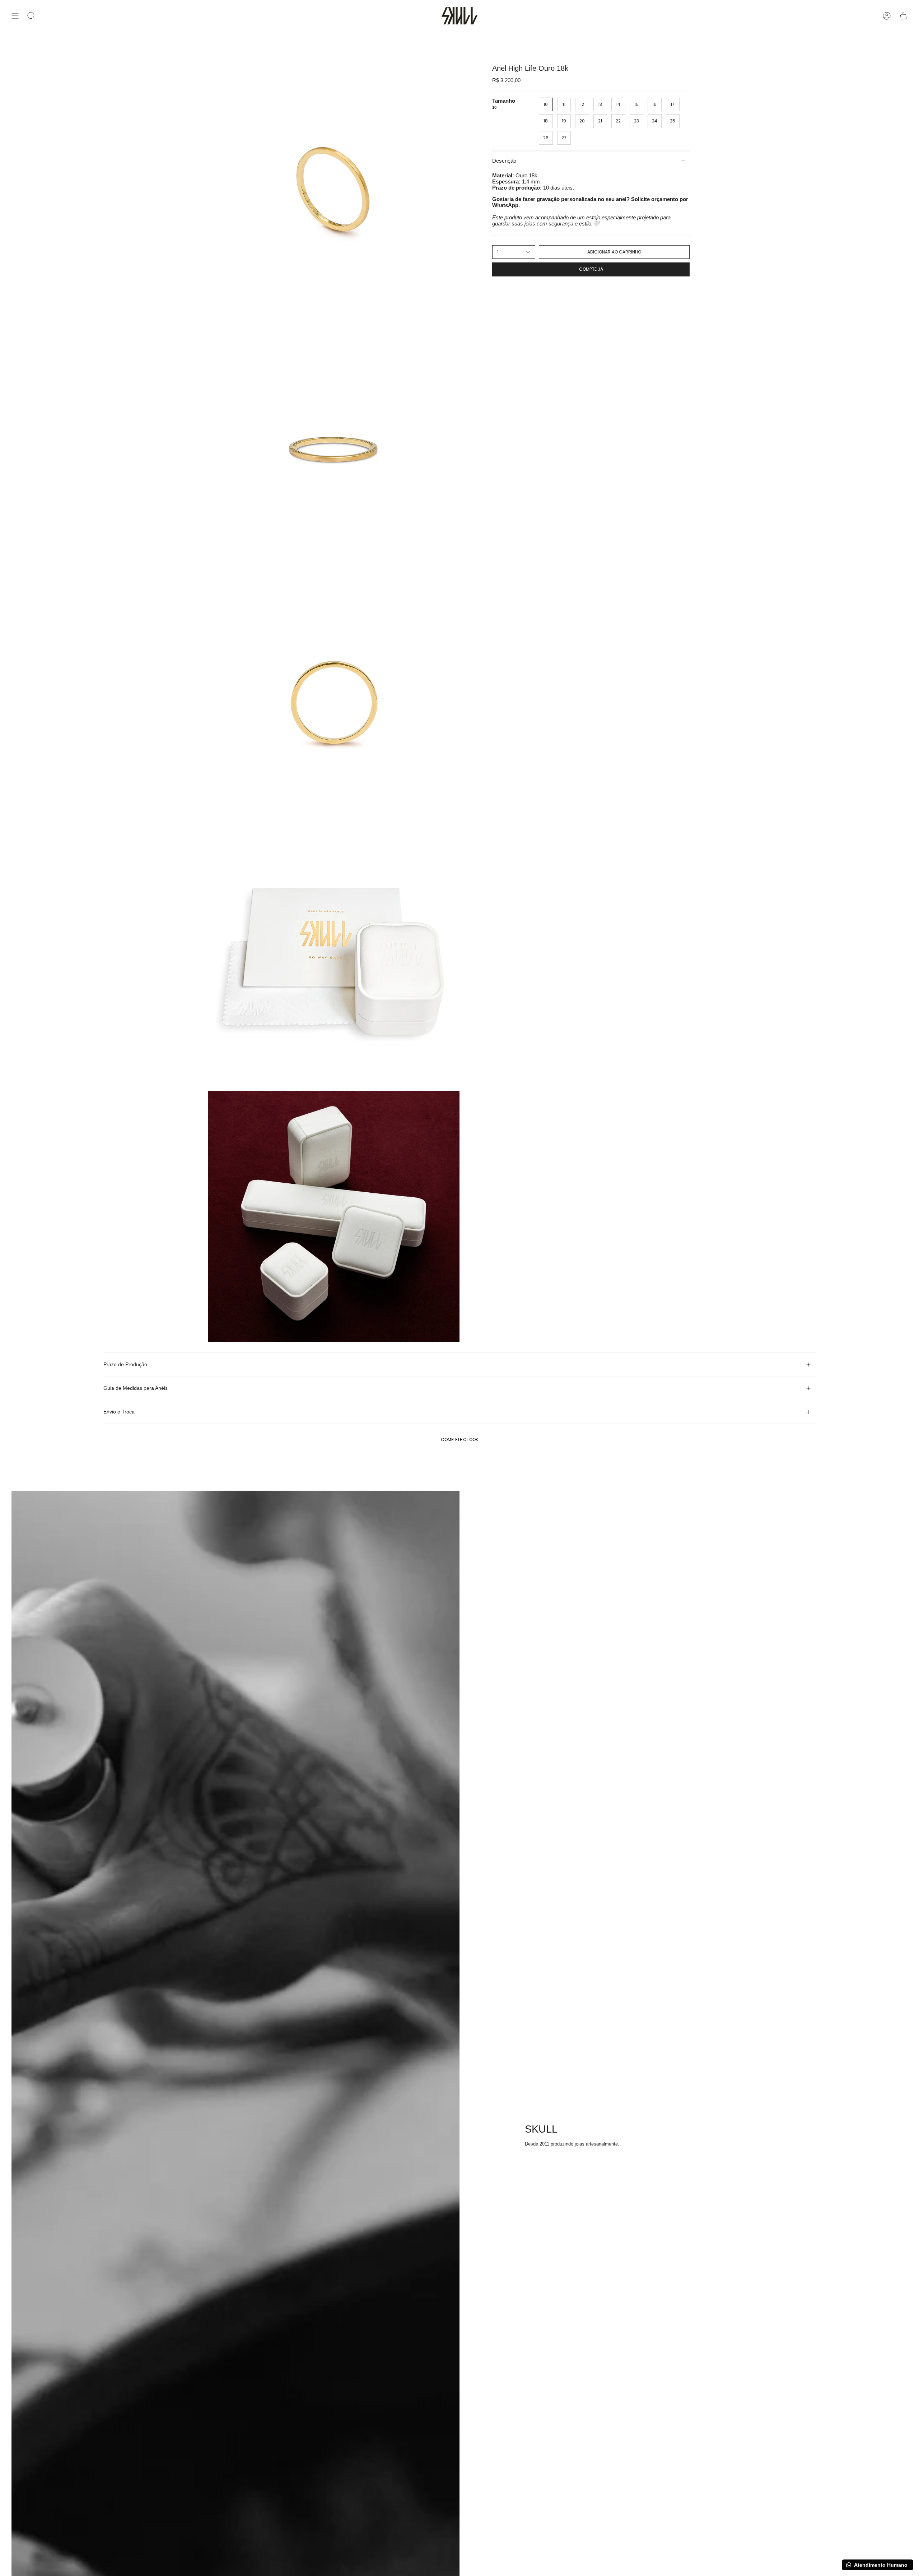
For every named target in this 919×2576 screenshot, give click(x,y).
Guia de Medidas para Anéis (136, 1388)
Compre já (591, 269)
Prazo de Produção (125, 1364)
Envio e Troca (119, 1412)
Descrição (504, 161)
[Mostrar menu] (15, 16)
